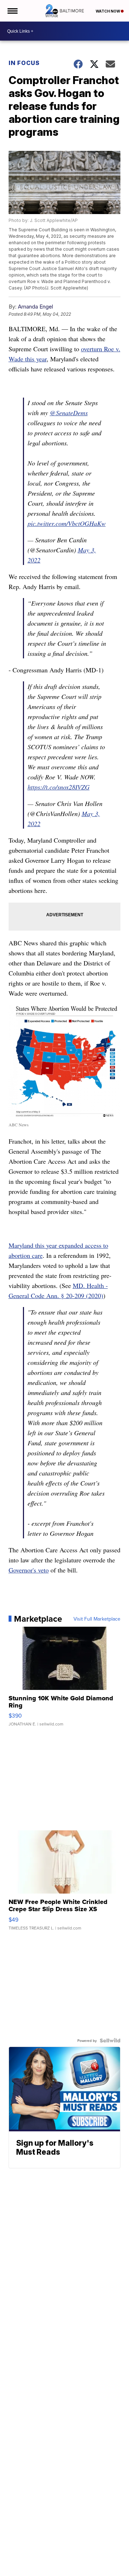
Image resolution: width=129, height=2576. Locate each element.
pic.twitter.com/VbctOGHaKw (67, 523)
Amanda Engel (35, 307)
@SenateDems (69, 413)
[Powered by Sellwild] (110, 2040)
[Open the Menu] (12, 11)
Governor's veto (29, 1570)
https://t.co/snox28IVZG (59, 787)
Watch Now (108, 11)
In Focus (24, 63)
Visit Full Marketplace (97, 1619)
